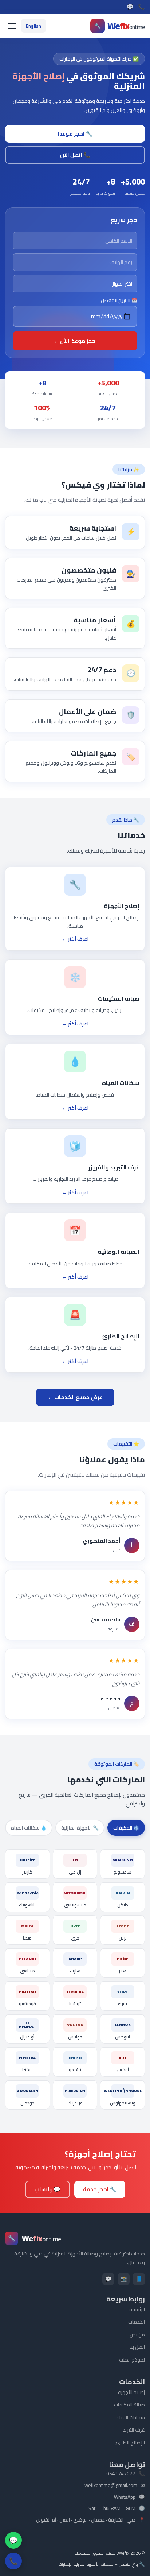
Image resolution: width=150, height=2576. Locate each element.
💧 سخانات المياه (29, 1828)
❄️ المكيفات (126, 1828)
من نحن (137, 2335)
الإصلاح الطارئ (130, 2443)
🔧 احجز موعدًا (75, 134)
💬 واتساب (48, 2189)
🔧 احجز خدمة (100, 2189)
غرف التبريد (134, 2430)
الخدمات (137, 2322)
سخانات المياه (131, 2417)
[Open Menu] (12, 26)
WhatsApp (125, 2497)
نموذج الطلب (132, 2360)
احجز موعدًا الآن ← (75, 341)
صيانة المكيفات (129, 2405)
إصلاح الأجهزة (131, 2392)
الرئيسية (137, 2309)
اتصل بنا (137, 2347)
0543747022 (121, 2474)
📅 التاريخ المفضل (119, 300)
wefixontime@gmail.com (111, 2486)
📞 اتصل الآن (75, 155)
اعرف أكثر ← (75, 939)
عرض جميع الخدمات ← (75, 1397)
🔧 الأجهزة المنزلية (80, 1828)
